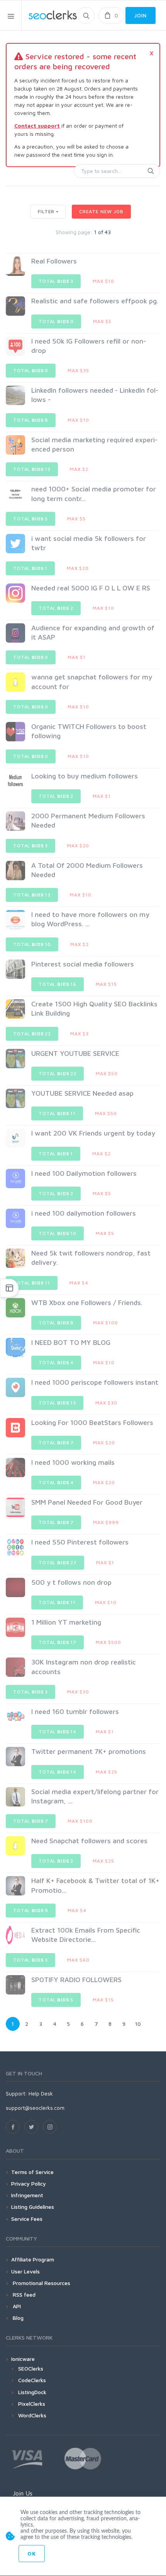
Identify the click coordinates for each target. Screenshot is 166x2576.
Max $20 (78, 568)
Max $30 (106, 1403)
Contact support (37, 126)
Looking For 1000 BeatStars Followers (92, 1422)
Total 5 (30, 519)
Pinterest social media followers (83, 964)
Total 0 (56, 321)
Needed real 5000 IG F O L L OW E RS (91, 588)
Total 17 (58, 1642)
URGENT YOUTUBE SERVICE (75, 1053)
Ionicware (23, 2359)
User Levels (25, 2271)
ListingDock (32, 2392)
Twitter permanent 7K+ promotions (89, 1751)
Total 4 (56, 1362)
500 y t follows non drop (71, 1582)
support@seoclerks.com (35, 2108)
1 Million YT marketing (66, 1622)
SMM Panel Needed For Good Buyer (87, 1502)
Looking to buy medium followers (85, 776)
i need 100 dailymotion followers (84, 1213)
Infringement (27, 2195)
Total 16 (58, 984)
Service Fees (27, 2219)
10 (138, 2024)
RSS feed (23, 2295)
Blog (17, 2318)
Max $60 (78, 1960)
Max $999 (106, 1522)
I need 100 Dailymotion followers (84, 1173)
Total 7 (56, 1443)
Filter (46, 211)
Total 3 (56, 281)
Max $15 (106, 984)
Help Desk (41, 2093)
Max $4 (79, 1283)
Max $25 (107, 1772)
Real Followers (54, 261)
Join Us (23, 2493)
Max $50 (107, 1073)
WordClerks (32, 2415)
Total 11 (57, 1113)
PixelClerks (32, 2404)
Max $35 (78, 370)
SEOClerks (31, 2368)
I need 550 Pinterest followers (80, 1542)
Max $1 (77, 657)
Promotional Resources (41, 2283)
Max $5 (102, 321)
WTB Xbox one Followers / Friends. (87, 1303)
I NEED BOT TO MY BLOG (71, 1342)
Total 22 (32, 1034)
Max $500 (108, 1642)
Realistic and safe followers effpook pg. (95, 301)
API (16, 2306)
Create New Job (101, 211)
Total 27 (58, 1563)
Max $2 (79, 469)
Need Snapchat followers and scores (89, 1841)
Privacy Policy (29, 2183)
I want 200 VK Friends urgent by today (93, 1133)
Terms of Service (32, 2172)
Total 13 (32, 469)
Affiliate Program (33, 2259)
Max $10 (103, 281)
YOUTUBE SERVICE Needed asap (82, 1093)
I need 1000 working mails (73, 1462)
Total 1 (30, 568)
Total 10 (32, 944)
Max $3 (80, 1034)
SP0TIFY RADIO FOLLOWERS (76, 1980)
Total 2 (56, 608)
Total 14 (58, 1732)
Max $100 (106, 1323)
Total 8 (31, 420)
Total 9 (31, 1910)
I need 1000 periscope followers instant (95, 1382)
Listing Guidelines (33, 2207)
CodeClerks (32, 2380)
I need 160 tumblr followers (75, 1711)
